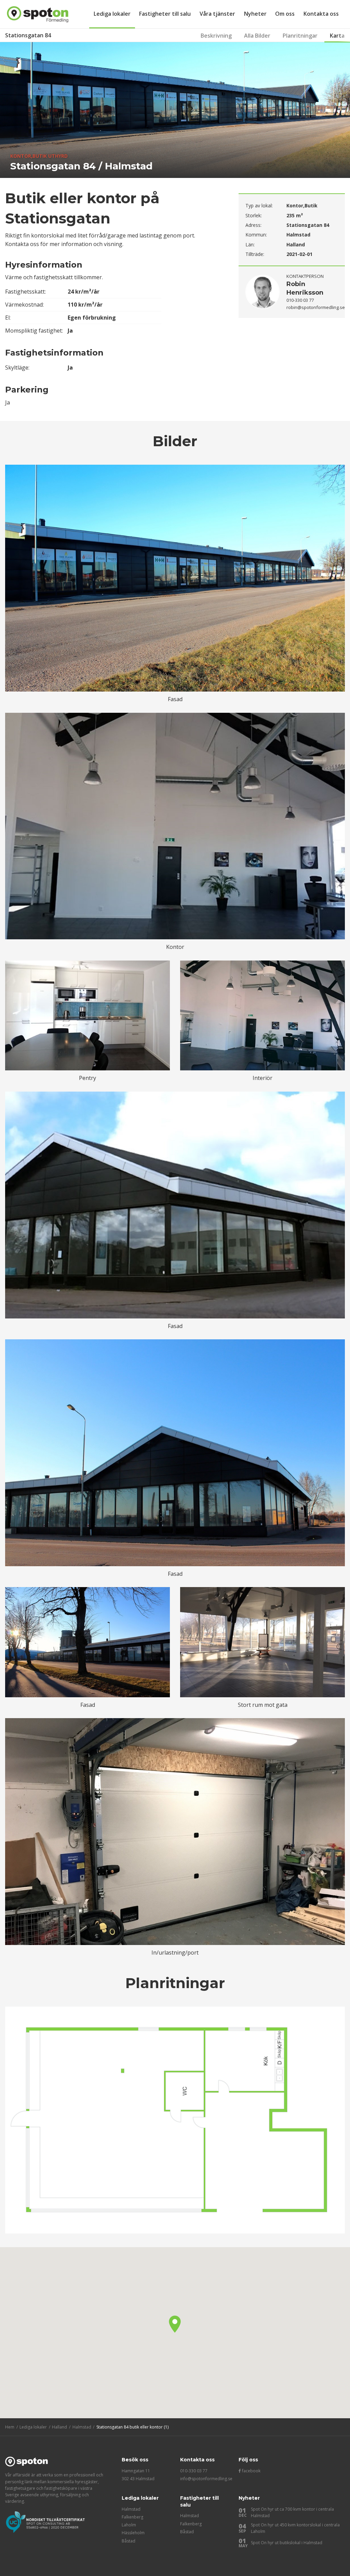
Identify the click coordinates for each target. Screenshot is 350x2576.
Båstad (129, 2541)
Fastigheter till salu (165, 14)
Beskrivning (216, 36)
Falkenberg (132, 2517)
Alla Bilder (257, 36)
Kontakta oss (321, 14)
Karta (337, 36)
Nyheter (255, 14)
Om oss (285, 14)
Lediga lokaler (112, 14)
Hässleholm (133, 2533)
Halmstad (131, 2509)
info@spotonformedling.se (206, 2479)
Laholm (129, 2525)
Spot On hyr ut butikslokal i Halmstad (287, 2543)
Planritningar (300, 36)
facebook (251, 2471)
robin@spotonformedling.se (316, 307)
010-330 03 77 (194, 2471)
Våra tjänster (217, 14)
